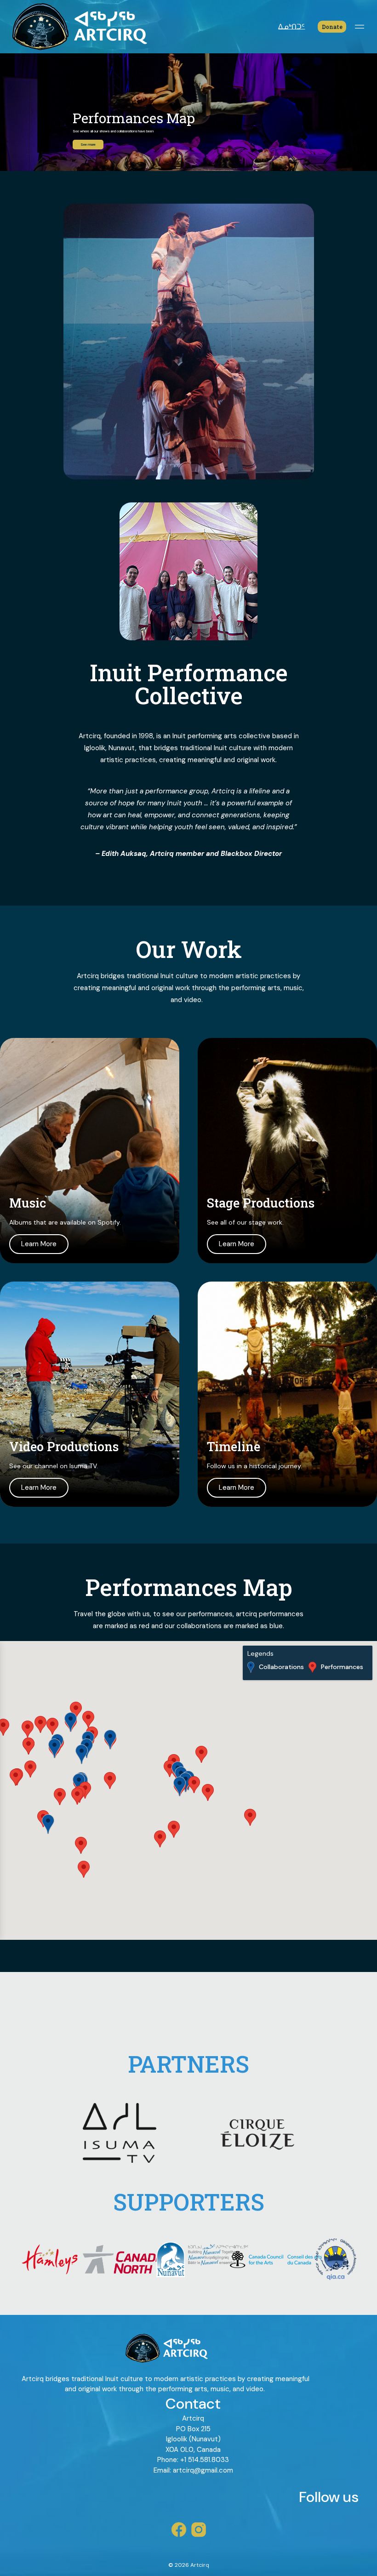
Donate (332, 27)
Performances (342, 1667)
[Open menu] (359, 27)
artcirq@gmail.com (203, 2470)
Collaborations (281, 1667)
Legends (260, 1654)
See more (88, 145)
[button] (174, 1829)
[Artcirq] (78, 27)
